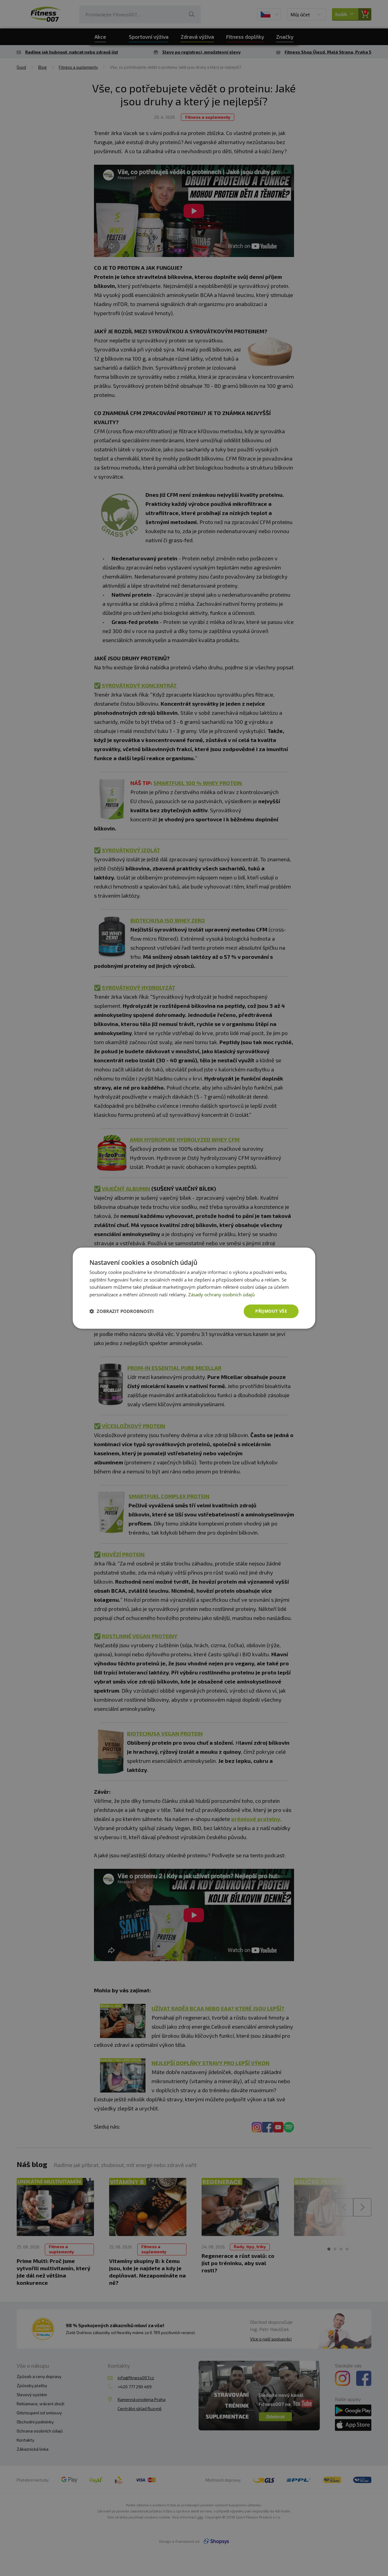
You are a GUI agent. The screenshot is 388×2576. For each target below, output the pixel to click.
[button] (122, 1311)
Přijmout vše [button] (271, 1311)
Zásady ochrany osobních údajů (221, 1295)
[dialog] (194, 1288)
